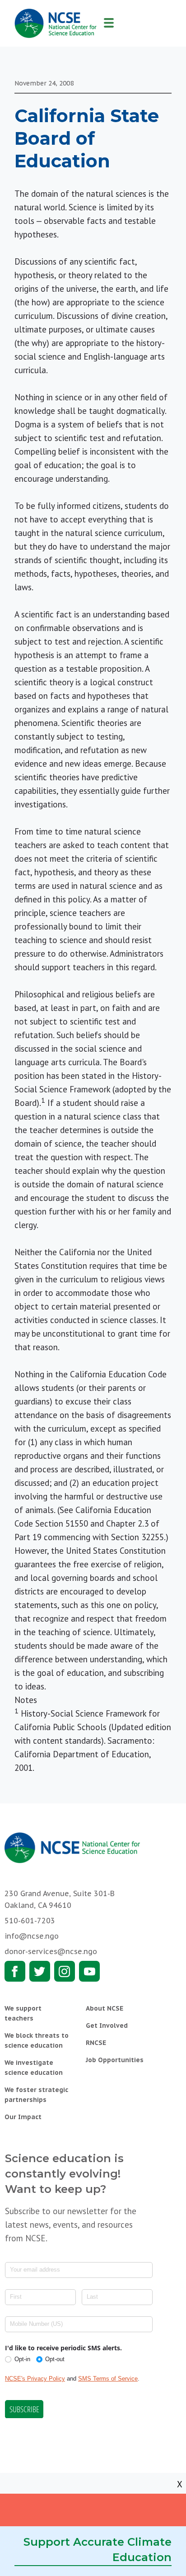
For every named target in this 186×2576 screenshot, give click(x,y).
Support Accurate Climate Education (98, 2550)
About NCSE (105, 2008)
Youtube (89, 1971)
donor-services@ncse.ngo (51, 1951)
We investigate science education (34, 2068)
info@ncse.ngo (32, 1936)
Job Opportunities (115, 2060)
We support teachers (23, 2013)
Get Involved (107, 2026)
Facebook (15, 1971)
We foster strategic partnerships (36, 2095)
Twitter (40, 1971)
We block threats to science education (37, 2040)
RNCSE (96, 2043)
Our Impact (23, 2117)
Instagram (65, 1971)
